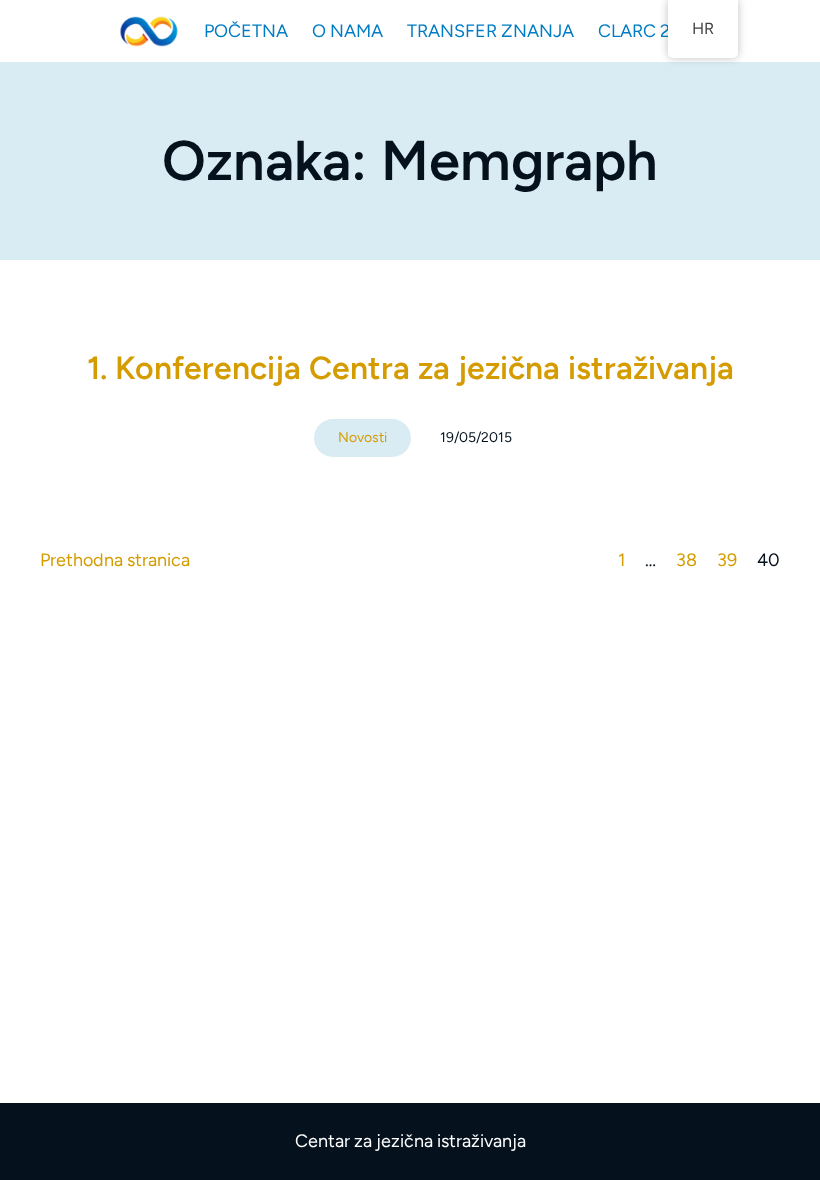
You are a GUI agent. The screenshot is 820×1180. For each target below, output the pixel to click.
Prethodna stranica (115, 560)
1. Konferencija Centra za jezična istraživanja (410, 368)
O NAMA (347, 31)
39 (727, 560)
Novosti (362, 437)
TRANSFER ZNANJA (490, 31)
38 (686, 560)
